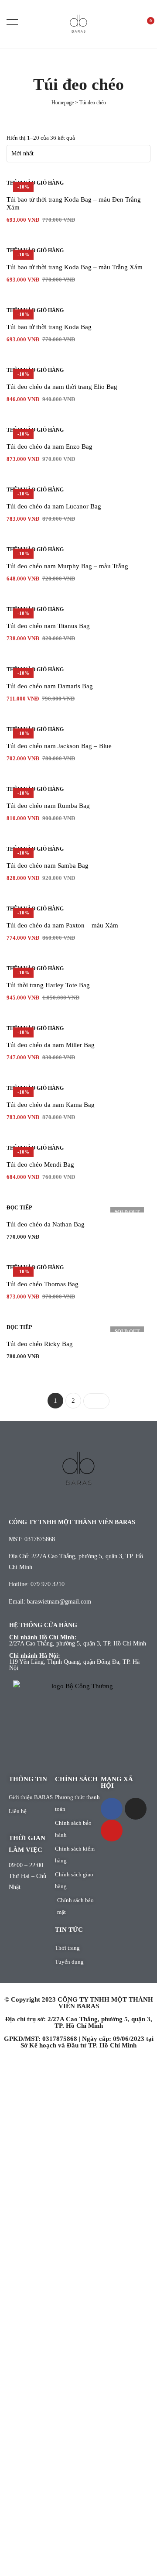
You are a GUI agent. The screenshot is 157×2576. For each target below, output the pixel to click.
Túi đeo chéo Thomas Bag (43, 1284)
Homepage (63, 103)
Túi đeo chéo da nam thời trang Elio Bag (62, 387)
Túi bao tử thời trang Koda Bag (49, 327)
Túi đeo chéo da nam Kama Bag (51, 1105)
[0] (146, 24)
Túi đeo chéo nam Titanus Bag (48, 626)
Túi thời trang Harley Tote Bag (48, 985)
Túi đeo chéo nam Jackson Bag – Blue (59, 746)
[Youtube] (112, 1831)
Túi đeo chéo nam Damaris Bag (50, 686)
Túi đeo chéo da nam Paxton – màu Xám (62, 925)
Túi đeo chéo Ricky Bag (40, 1344)
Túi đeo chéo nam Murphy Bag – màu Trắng (67, 566)
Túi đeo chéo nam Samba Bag (48, 866)
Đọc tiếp (19, 1208)
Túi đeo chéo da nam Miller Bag (51, 1045)
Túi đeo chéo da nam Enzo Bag (49, 447)
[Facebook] (112, 1809)
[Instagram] (136, 1809)
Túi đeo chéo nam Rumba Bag (48, 806)
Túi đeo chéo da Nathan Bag (46, 1224)
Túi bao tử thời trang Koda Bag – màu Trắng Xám (75, 267)
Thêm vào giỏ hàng (35, 183)
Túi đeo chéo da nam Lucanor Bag (54, 506)
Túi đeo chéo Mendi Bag (40, 1164)
